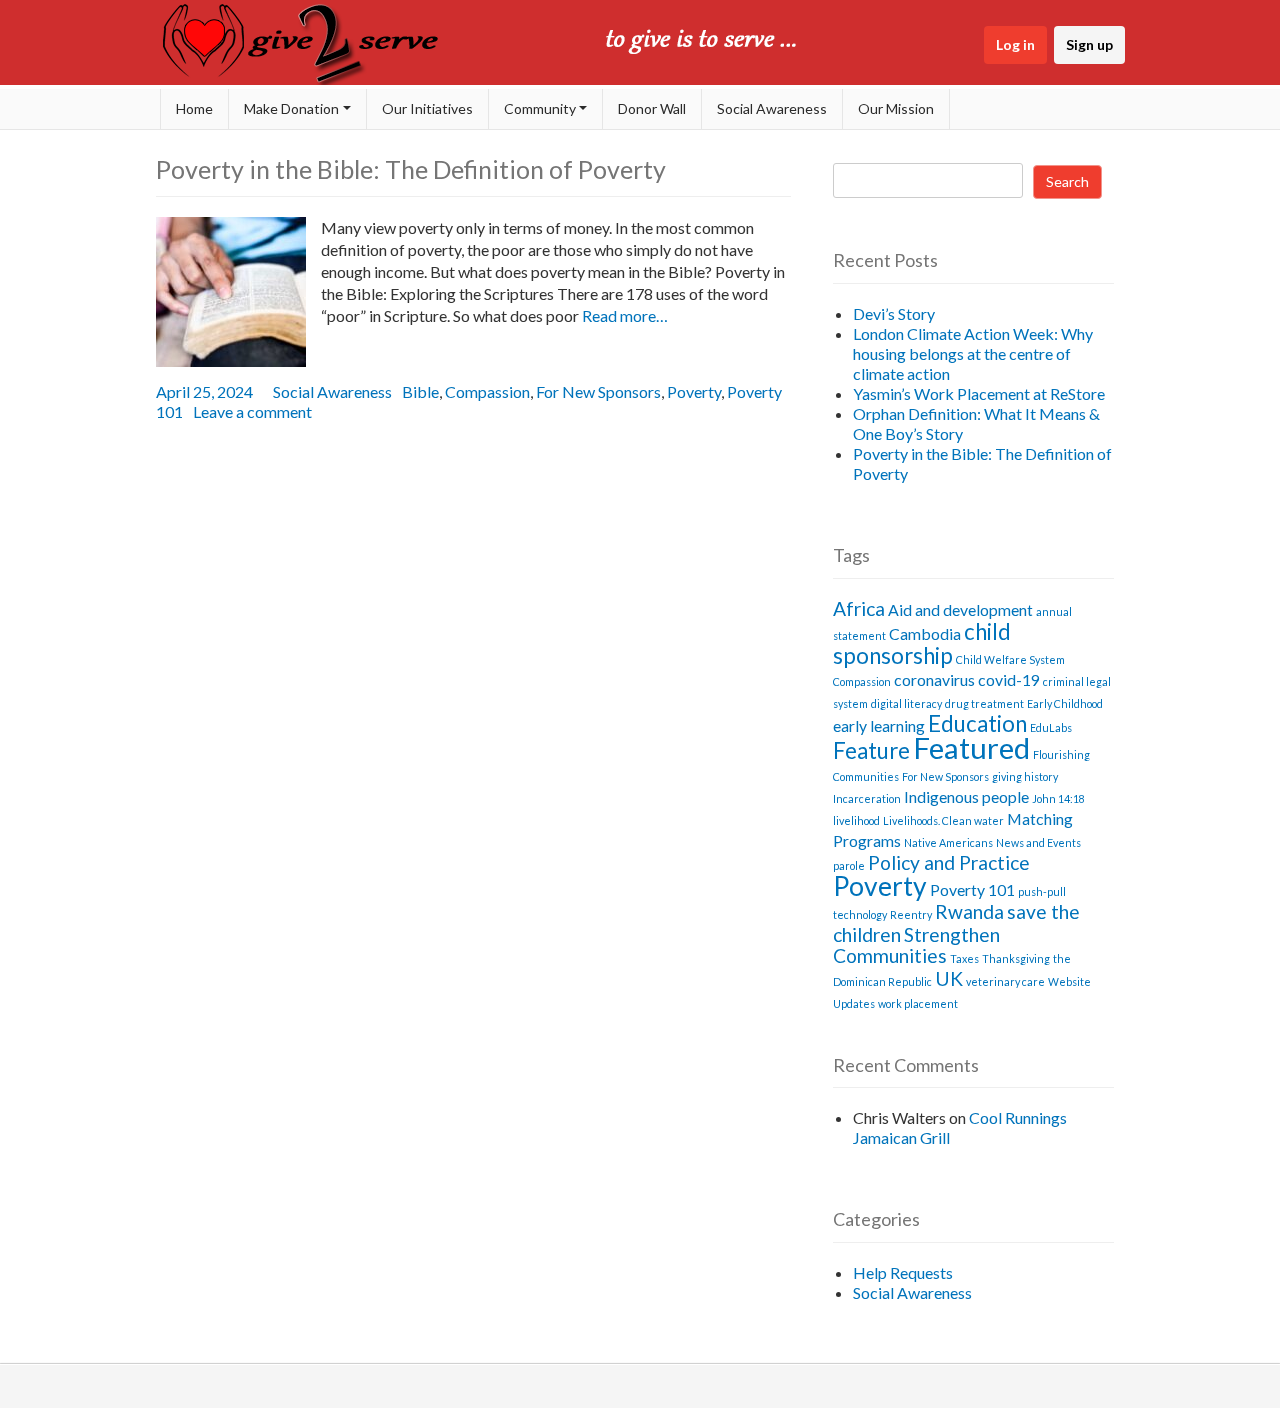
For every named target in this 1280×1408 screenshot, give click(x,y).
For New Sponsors (598, 391)
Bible (420, 391)
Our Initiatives (427, 108)
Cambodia (925, 633)
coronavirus (934, 679)
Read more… (623, 315)
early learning (879, 725)
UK (949, 978)
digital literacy (906, 703)
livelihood (856, 820)
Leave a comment (252, 411)
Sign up (1089, 44)
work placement (918, 1003)
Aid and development (960, 609)
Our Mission (896, 108)
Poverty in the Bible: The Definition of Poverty (411, 169)
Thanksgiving (1016, 958)
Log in (1015, 44)
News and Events (1038, 842)
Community (540, 108)
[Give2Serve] (305, 78)
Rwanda (969, 911)
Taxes (964, 958)
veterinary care (1005, 981)
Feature (871, 750)
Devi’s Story (894, 313)
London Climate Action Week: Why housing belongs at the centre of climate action (973, 353)
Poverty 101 (972, 889)
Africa (859, 608)
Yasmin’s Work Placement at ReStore (979, 393)
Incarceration (867, 798)
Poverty (694, 391)
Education (977, 723)
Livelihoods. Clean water (943, 820)
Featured (971, 747)
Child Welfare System (1010, 659)
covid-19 (1009, 679)
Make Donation (291, 108)
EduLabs (1051, 727)
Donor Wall (652, 108)
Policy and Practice (949, 862)
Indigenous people (966, 796)
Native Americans (948, 842)
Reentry (911, 914)
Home (194, 108)
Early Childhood (1065, 703)
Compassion (487, 391)
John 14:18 (1058, 798)
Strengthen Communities (916, 945)
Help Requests (903, 1272)
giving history (1025, 776)
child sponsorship (922, 643)
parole (849, 865)
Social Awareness (772, 108)
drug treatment (984, 703)
